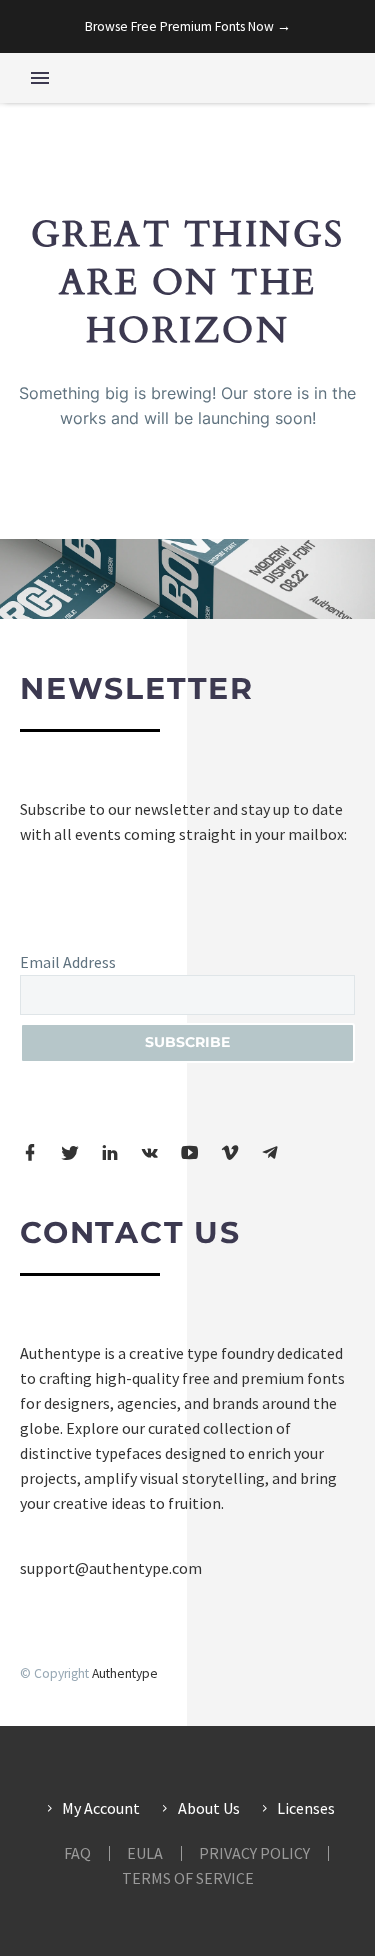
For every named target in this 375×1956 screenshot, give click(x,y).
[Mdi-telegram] (270, 1153)
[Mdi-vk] (150, 1153)
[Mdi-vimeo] (230, 1153)
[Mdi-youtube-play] (190, 1153)
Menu (40, 78)
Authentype (125, 1673)
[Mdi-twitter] (70, 1153)
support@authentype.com (111, 1568)
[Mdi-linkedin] (110, 1153)
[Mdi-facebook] (30, 1153)
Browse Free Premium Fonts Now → (188, 26)
